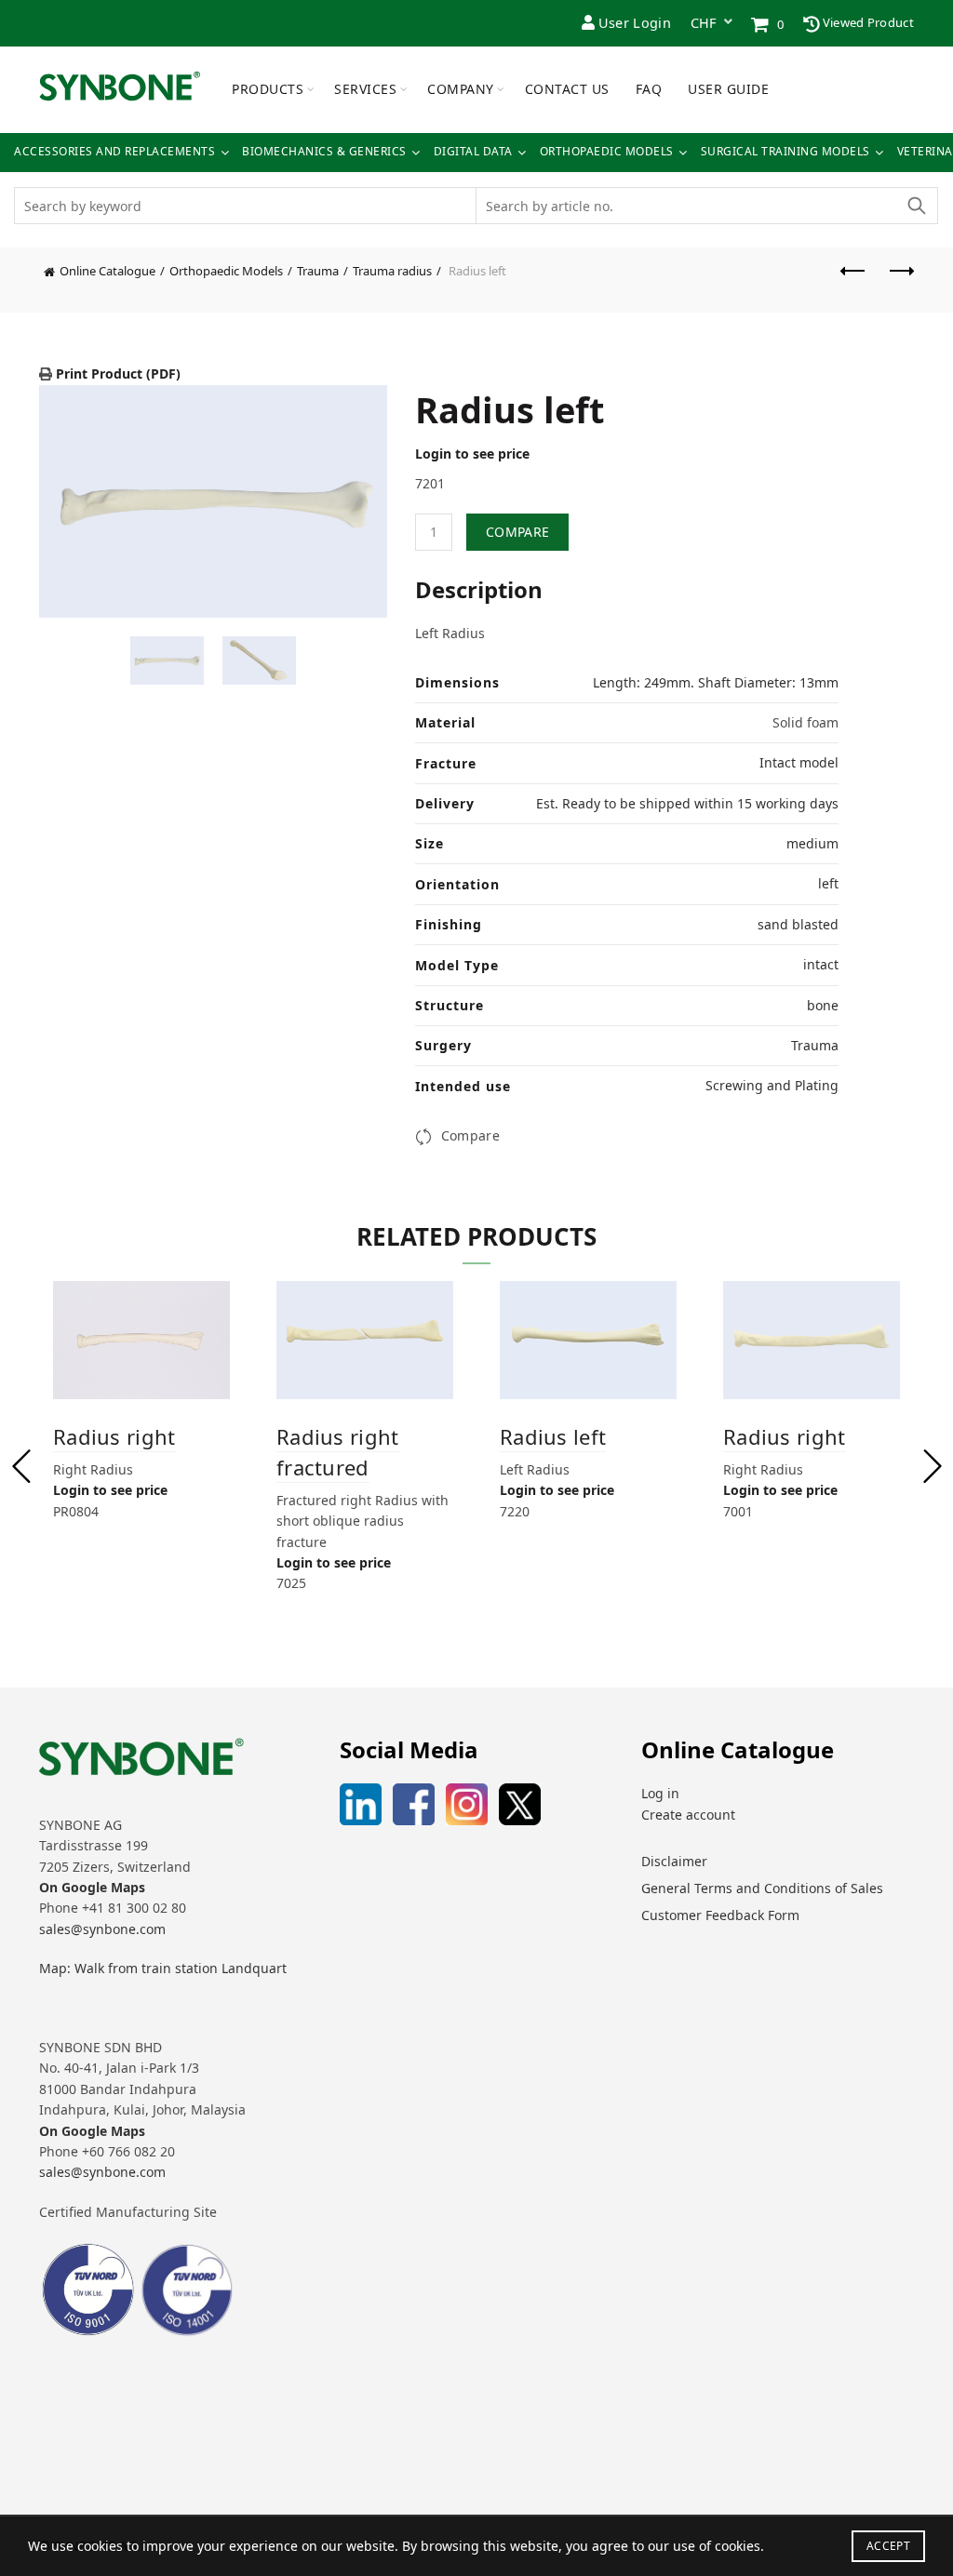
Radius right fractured (338, 1452)
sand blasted (798, 924)
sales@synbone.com (102, 1929)
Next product (900, 280)
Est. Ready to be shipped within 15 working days (687, 803)
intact (821, 964)
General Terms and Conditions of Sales (762, 1888)
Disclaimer (674, 1861)
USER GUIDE (728, 89)
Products (268, 89)
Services (365, 89)
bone (823, 1005)
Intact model (799, 762)
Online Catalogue (107, 271)
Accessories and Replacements (114, 152)
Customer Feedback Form (720, 1915)
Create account (688, 1815)
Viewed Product (867, 22)
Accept (888, 2546)
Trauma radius (392, 271)
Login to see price (472, 454)
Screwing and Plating (772, 1085)
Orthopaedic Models (607, 152)
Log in (660, 1793)
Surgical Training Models (785, 152)
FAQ (649, 89)
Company (461, 89)
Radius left (553, 1436)
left (828, 883)
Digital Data (473, 152)
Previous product (853, 280)
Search (916, 206)
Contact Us (567, 89)
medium (812, 843)
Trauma (318, 271)
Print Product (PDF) (116, 374)
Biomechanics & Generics (324, 152)
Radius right (114, 1436)
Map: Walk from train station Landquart (163, 1968)
